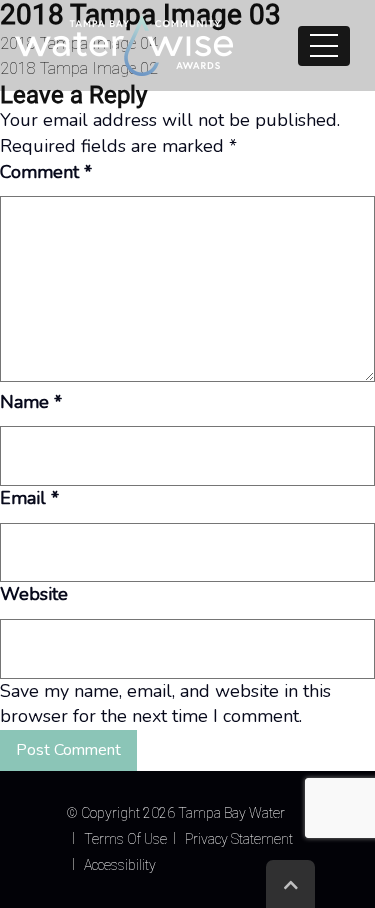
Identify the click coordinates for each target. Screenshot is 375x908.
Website (34, 594)
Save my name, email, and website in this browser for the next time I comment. (165, 704)
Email (29, 498)
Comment (46, 172)
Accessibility (120, 865)
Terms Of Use (125, 839)
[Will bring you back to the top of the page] (290, 884)
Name (31, 402)
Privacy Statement (239, 839)
